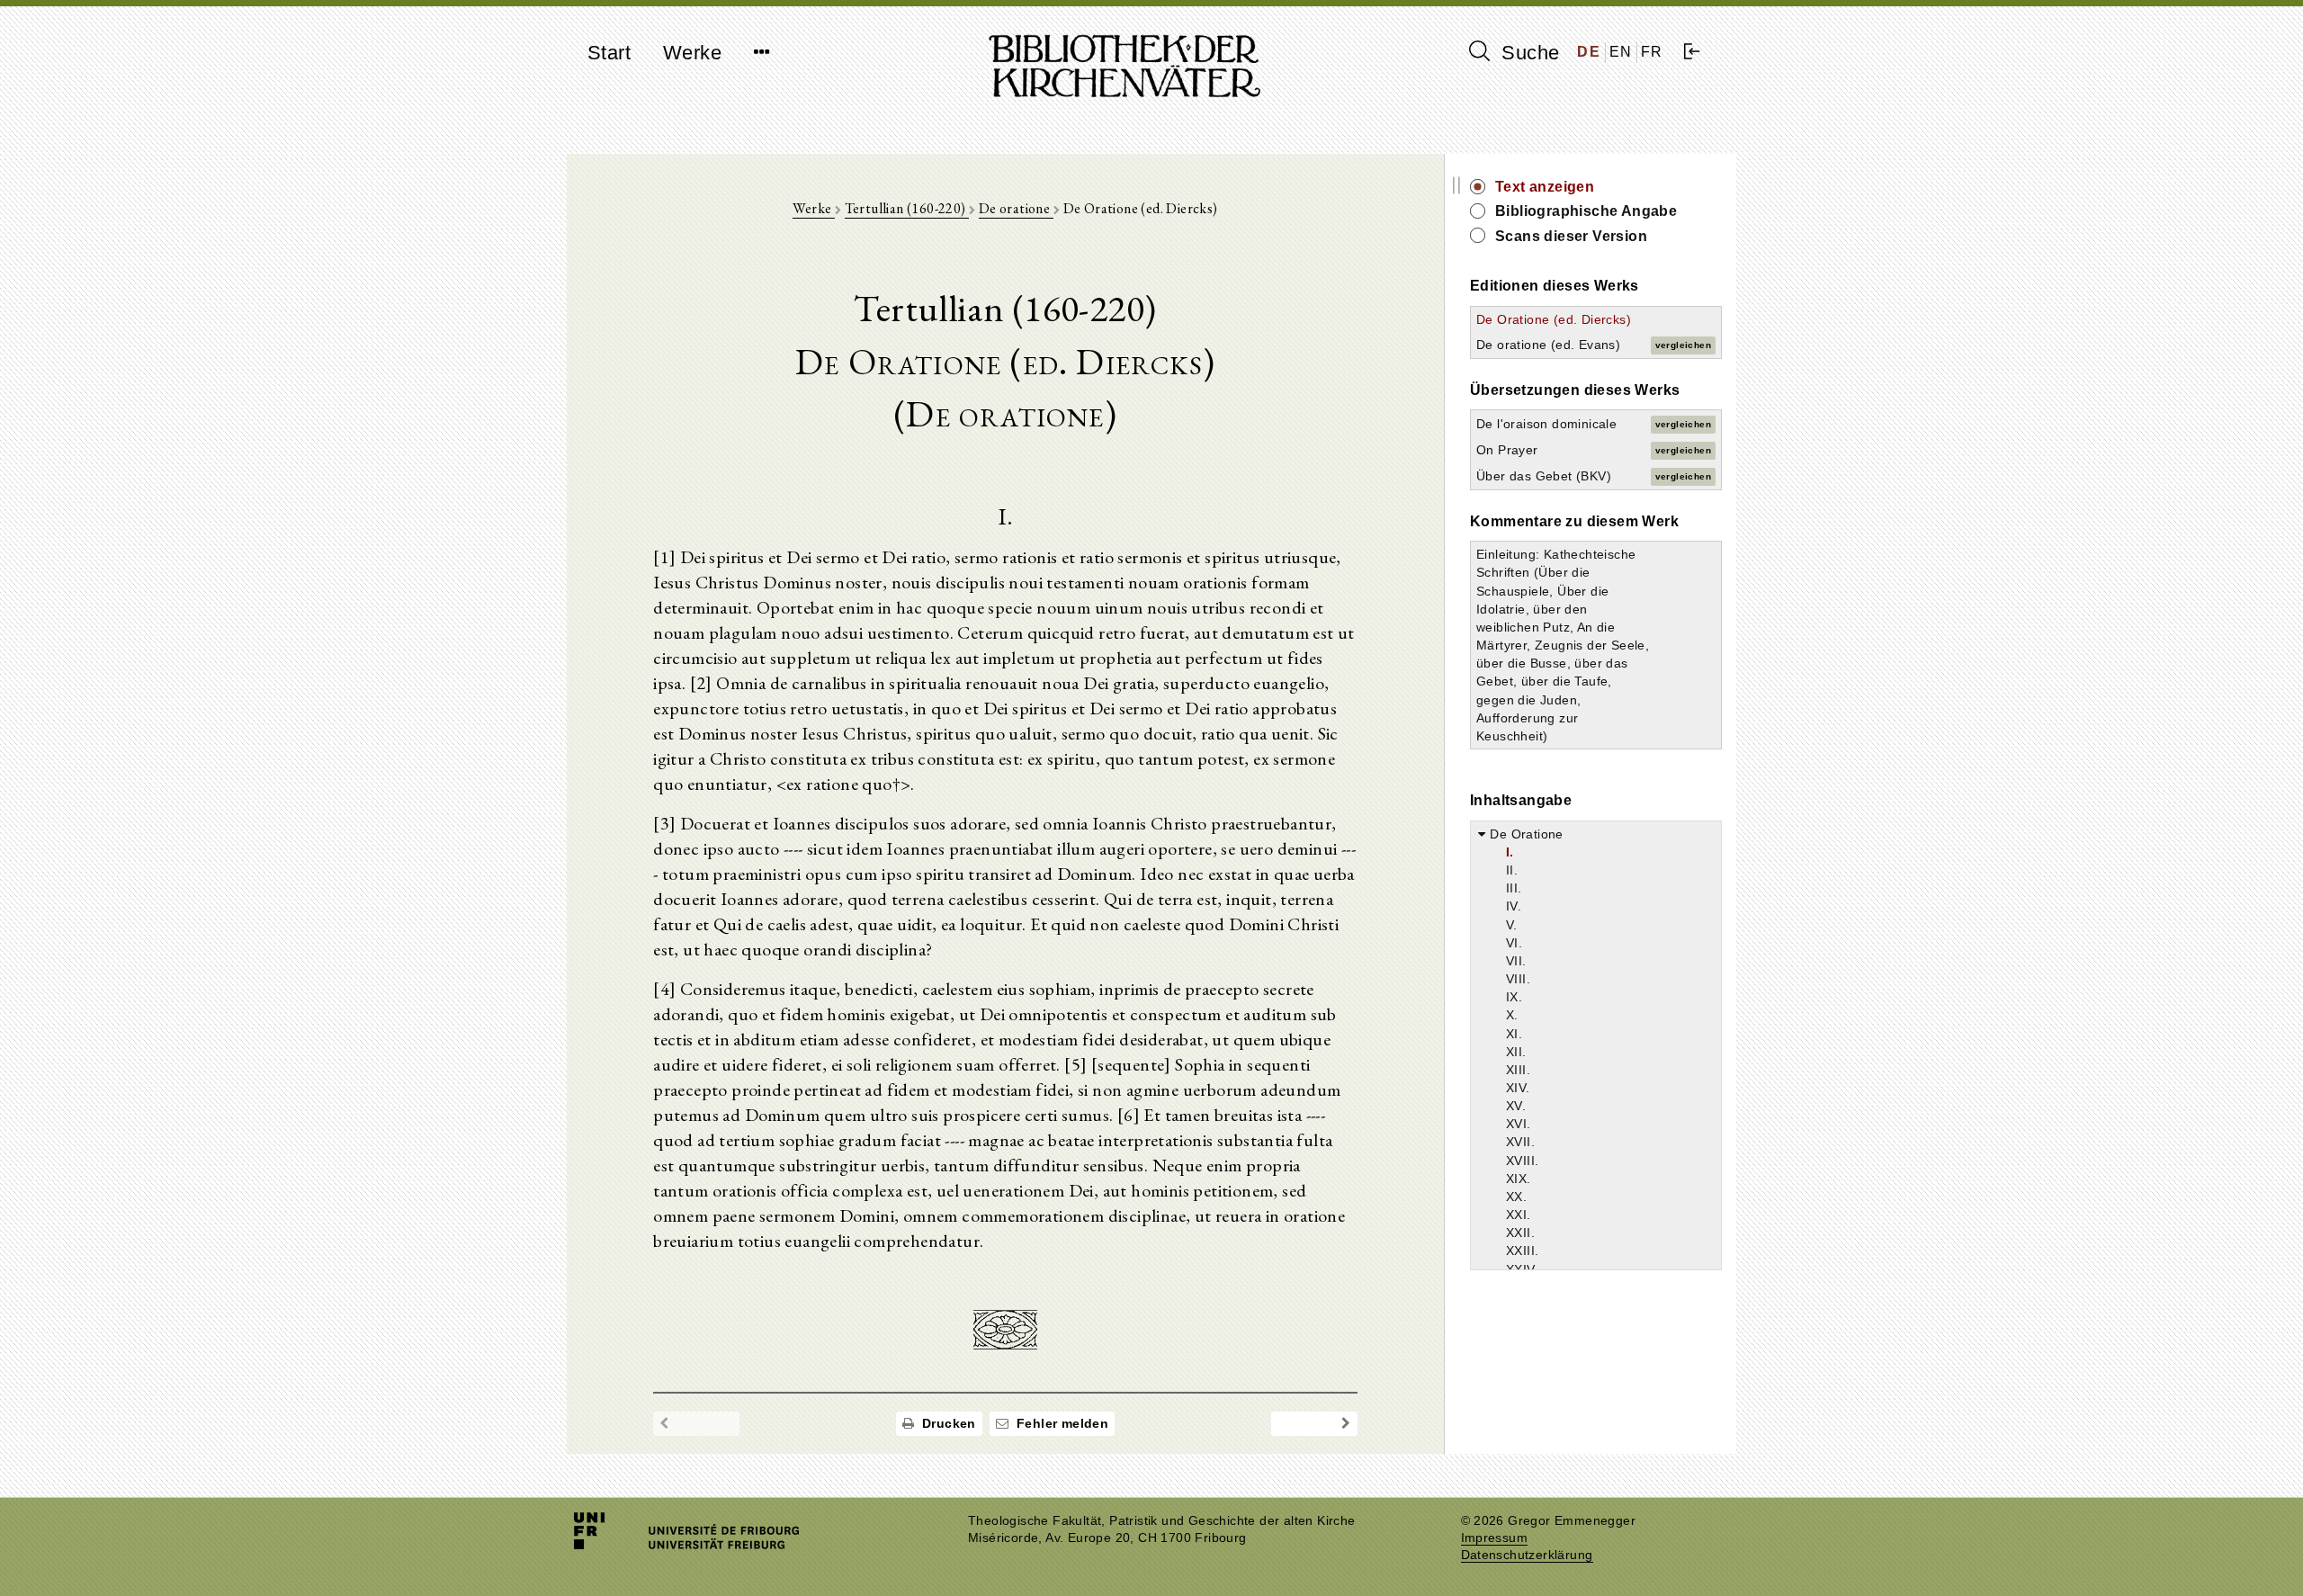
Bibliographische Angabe (1586, 211)
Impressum (1495, 1538)
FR (1652, 52)
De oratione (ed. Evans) (1548, 345)
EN (1621, 52)
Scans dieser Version (1571, 236)
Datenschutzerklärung (1527, 1555)
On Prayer (1507, 450)
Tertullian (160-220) (907, 208)
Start (609, 53)
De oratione (1016, 208)
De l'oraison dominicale (1546, 424)
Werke (692, 53)
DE (1589, 52)
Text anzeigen (1545, 187)
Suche (1528, 53)
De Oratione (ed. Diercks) (1554, 319)
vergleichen (1683, 345)
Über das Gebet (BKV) (1544, 476)
